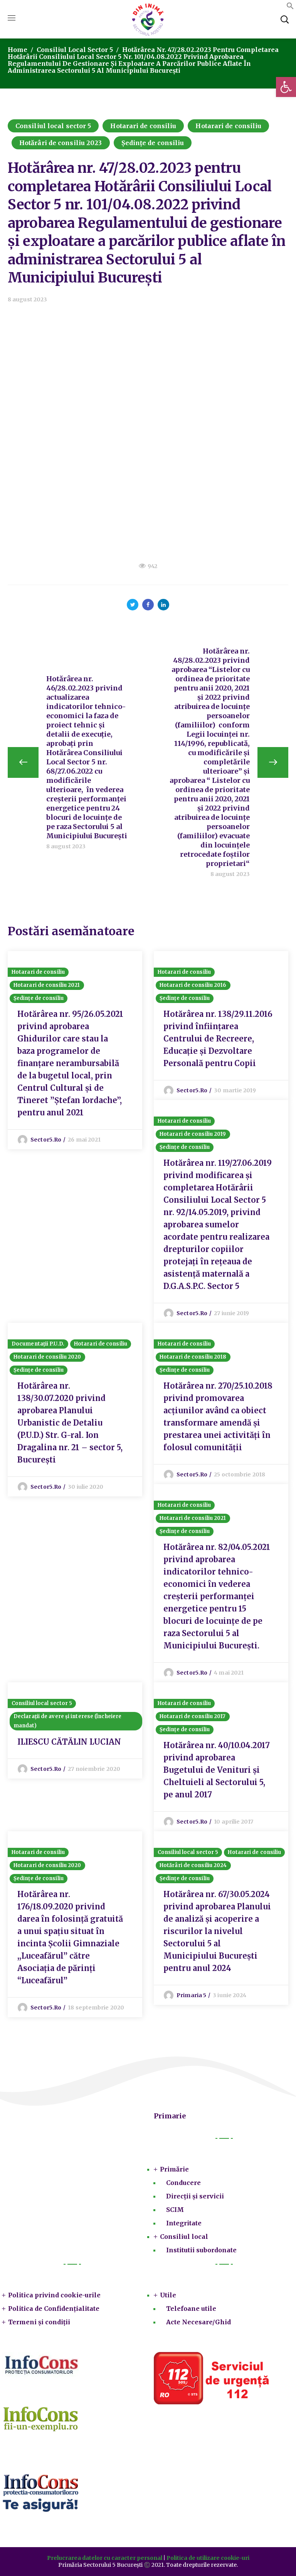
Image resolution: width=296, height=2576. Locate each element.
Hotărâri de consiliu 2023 (61, 143)
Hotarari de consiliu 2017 (193, 1716)
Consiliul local (184, 2237)
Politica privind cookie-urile (54, 2295)
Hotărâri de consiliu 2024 (193, 1865)
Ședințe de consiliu (153, 143)
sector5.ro (46, 1140)
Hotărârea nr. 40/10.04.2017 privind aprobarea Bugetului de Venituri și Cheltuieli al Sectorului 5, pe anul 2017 (217, 1770)
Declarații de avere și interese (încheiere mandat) (67, 1721)
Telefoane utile (191, 2309)
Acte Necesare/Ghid (198, 2322)
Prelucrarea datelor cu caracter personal (105, 2558)
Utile (168, 2295)
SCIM (175, 2210)
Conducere (183, 2183)
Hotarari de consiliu (143, 126)
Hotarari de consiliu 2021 (47, 985)
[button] (290, 7)
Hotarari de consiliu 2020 (47, 1357)
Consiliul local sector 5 (75, 50)
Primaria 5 (191, 1995)
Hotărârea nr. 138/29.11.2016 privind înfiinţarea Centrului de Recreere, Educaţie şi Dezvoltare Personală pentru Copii (218, 1039)
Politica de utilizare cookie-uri (208, 2558)
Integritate (184, 2223)
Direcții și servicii (195, 2196)
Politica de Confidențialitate (54, 2309)
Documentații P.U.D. (38, 1344)
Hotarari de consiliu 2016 (193, 985)
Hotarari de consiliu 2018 (193, 1357)
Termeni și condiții (39, 2322)
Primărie (174, 2169)
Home (18, 50)
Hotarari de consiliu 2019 (193, 1134)
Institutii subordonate (201, 2250)
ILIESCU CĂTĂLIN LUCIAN (69, 1742)
